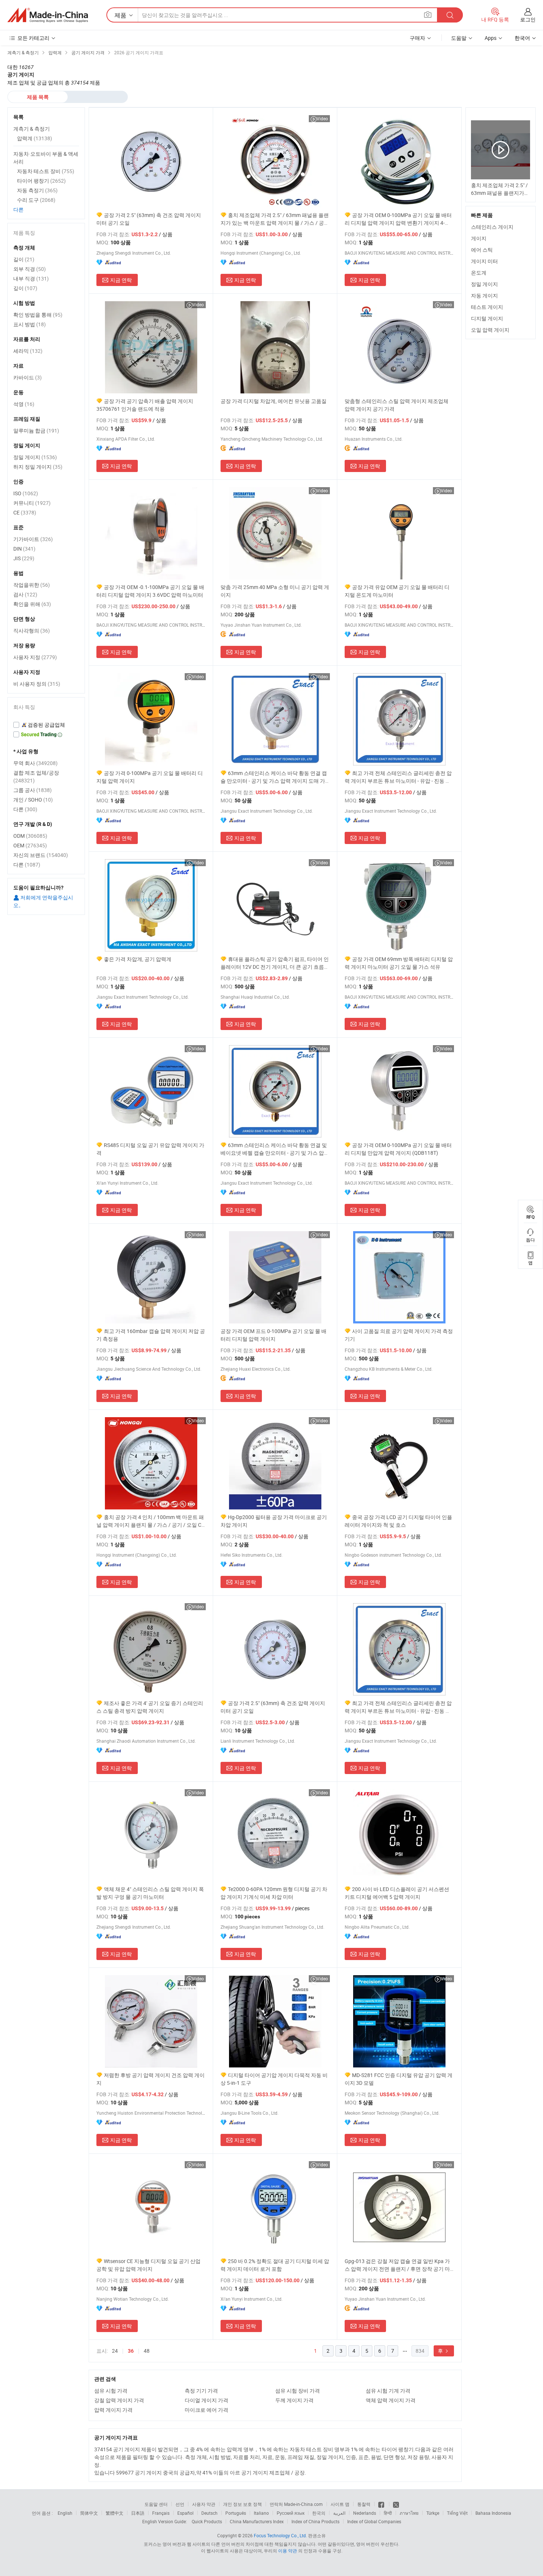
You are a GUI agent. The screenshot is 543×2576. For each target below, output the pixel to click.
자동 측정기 (37, 190)
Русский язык (291, 2513)
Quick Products (207, 2521)
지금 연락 (121, 280)
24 (115, 2351)
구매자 (417, 38)
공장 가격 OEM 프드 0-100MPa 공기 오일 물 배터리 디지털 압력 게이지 (274, 1335)
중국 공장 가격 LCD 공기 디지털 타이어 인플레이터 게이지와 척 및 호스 (398, 1521)
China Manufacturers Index (257, 2521)
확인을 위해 (32, 604)
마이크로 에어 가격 (206, 2410)
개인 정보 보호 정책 (243, 2504)
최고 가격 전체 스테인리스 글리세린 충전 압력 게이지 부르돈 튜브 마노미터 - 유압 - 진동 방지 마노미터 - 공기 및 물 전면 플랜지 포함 (398, 777)
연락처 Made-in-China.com (296, 2504)
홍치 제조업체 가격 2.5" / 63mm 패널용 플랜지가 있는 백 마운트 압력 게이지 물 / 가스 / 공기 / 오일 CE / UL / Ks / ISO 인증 (275, 219)
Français (161, 2513)
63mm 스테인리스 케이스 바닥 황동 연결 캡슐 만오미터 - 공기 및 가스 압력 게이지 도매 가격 (274, 777)
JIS (24, 558)
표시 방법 (30, 324)
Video (322, 118)
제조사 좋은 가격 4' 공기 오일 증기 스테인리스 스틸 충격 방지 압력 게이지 (150, 1707)
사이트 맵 (340, 2504)
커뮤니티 (32, 503)
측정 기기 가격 (201, 2391)
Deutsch (209, 2513)
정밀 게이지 (484, 284)
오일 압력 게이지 (490, 330)
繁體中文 (115, 2513)
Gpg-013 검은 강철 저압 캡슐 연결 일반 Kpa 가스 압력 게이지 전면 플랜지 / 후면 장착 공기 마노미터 (397, 2265)
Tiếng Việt (457, 2513)
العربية (339, 2513)
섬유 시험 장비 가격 (298, 2391)
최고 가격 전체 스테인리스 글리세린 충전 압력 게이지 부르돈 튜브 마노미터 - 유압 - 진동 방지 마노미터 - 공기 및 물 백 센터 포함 (398, 1707)
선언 (180, 2504)
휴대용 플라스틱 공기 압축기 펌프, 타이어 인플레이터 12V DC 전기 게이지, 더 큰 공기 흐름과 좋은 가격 (275, 963)
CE (25, 512)
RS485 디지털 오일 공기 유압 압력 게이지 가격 (150, 1149)
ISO (26, 493)
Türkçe (433, 2513)
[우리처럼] (382, 2504)
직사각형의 (32, 631)
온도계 (479, 273)
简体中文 (89, 2513)
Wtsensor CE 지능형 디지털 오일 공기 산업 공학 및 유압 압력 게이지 (148, 2265)
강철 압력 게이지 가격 (119, 2400)
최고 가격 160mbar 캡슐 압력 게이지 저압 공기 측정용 (151, 1335)
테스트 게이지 (487, 307)
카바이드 (28, 377)
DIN (24, 549)
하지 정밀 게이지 (38, 467)
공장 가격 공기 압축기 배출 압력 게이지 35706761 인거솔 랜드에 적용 (145, 405)
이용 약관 (288, 2551)
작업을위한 (32, 585)
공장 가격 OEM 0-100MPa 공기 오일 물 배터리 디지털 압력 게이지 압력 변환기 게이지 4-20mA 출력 (398, 219)
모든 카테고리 (33, 38)
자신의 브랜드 (41, 855)
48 (147, 2351)
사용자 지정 (35, 657)
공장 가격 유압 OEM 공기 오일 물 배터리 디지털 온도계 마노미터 (397, 591)
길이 (24, 259)
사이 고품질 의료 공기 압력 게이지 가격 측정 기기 (399, 1335)
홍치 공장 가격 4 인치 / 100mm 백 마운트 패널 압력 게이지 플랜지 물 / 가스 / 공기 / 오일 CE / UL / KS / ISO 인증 (150, 1521)
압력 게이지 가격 (113, 2410)
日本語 (138, 2513)
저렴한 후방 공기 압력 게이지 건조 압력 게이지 (151, 2079)
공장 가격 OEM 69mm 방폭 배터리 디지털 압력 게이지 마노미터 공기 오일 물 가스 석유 (399, 963)
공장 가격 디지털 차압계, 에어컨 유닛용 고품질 (274, 401)
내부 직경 (31, 278)
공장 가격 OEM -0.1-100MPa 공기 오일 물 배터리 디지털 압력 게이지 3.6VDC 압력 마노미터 (150, 591)
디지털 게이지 (487, 318)
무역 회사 (35, 763)
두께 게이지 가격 (294, 2400)
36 (131, 2351)
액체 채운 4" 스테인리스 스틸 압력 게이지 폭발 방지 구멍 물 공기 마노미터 (150, 1893)
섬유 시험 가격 (111, 2391)
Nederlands (365, 2513)
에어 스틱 (482, 250)
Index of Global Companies (374, 2521)
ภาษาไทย (409, 2513)
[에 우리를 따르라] (396, 2504)
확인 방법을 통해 (38, 315)
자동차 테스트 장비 (46, 171)
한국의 (319, 2513)
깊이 (25, 288)
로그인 (528, 19)
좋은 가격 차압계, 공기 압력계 (138, 959)
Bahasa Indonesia (493, 2513)
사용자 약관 (204, 2504)
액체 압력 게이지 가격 (391, 2400)
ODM (30, 836)
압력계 (35, 138)
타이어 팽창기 (41, 181)
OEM (30, 845)
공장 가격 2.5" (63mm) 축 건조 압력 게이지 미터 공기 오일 (149, 219)
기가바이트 (33, 539)
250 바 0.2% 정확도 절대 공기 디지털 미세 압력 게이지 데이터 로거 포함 (275, 2265)
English (65, 2513)
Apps (491, 38)
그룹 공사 (33, 790)
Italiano (261, 2513)
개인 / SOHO (33, 800)
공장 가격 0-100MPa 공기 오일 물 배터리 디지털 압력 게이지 (150, 777)
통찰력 (364, 2504)
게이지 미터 (484, 261)
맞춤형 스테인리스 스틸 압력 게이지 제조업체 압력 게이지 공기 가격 (397, 405)
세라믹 (28, 351)
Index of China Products (315, 2521)
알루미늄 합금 (36, 431)
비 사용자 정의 (37, 684)
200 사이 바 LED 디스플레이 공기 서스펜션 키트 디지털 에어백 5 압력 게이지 (397, 1893)
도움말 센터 (156, 2504)
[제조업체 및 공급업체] (48, 15)
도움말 (459, 38)
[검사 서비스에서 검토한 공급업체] (46, 725)
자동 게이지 (484, 295)
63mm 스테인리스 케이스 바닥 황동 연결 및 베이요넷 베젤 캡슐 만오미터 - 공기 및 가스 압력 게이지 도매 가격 (275, 1149)
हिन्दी (388, 2513)
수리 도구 (36, 200)
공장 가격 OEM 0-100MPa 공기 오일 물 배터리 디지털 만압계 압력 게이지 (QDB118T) (398, 1149)
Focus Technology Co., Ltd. (280, 2535)
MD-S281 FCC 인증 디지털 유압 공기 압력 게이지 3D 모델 (399, 2079)
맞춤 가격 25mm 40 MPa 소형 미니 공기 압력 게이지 (275, 591)
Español (185, 2513)
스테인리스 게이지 (492, 227)
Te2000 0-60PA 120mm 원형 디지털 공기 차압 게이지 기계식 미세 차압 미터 (274, 1893)
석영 (24, 404)
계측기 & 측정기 (32, 129)
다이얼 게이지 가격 (206, 2400)
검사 (25, 594)
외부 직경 (30, 269)
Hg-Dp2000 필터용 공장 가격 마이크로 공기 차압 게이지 (274, 1521)
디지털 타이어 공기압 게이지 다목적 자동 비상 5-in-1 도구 (274, 2079)
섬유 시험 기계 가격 (388, 2391)
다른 (18, 209)
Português (236, 2513)
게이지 (479, 238)
